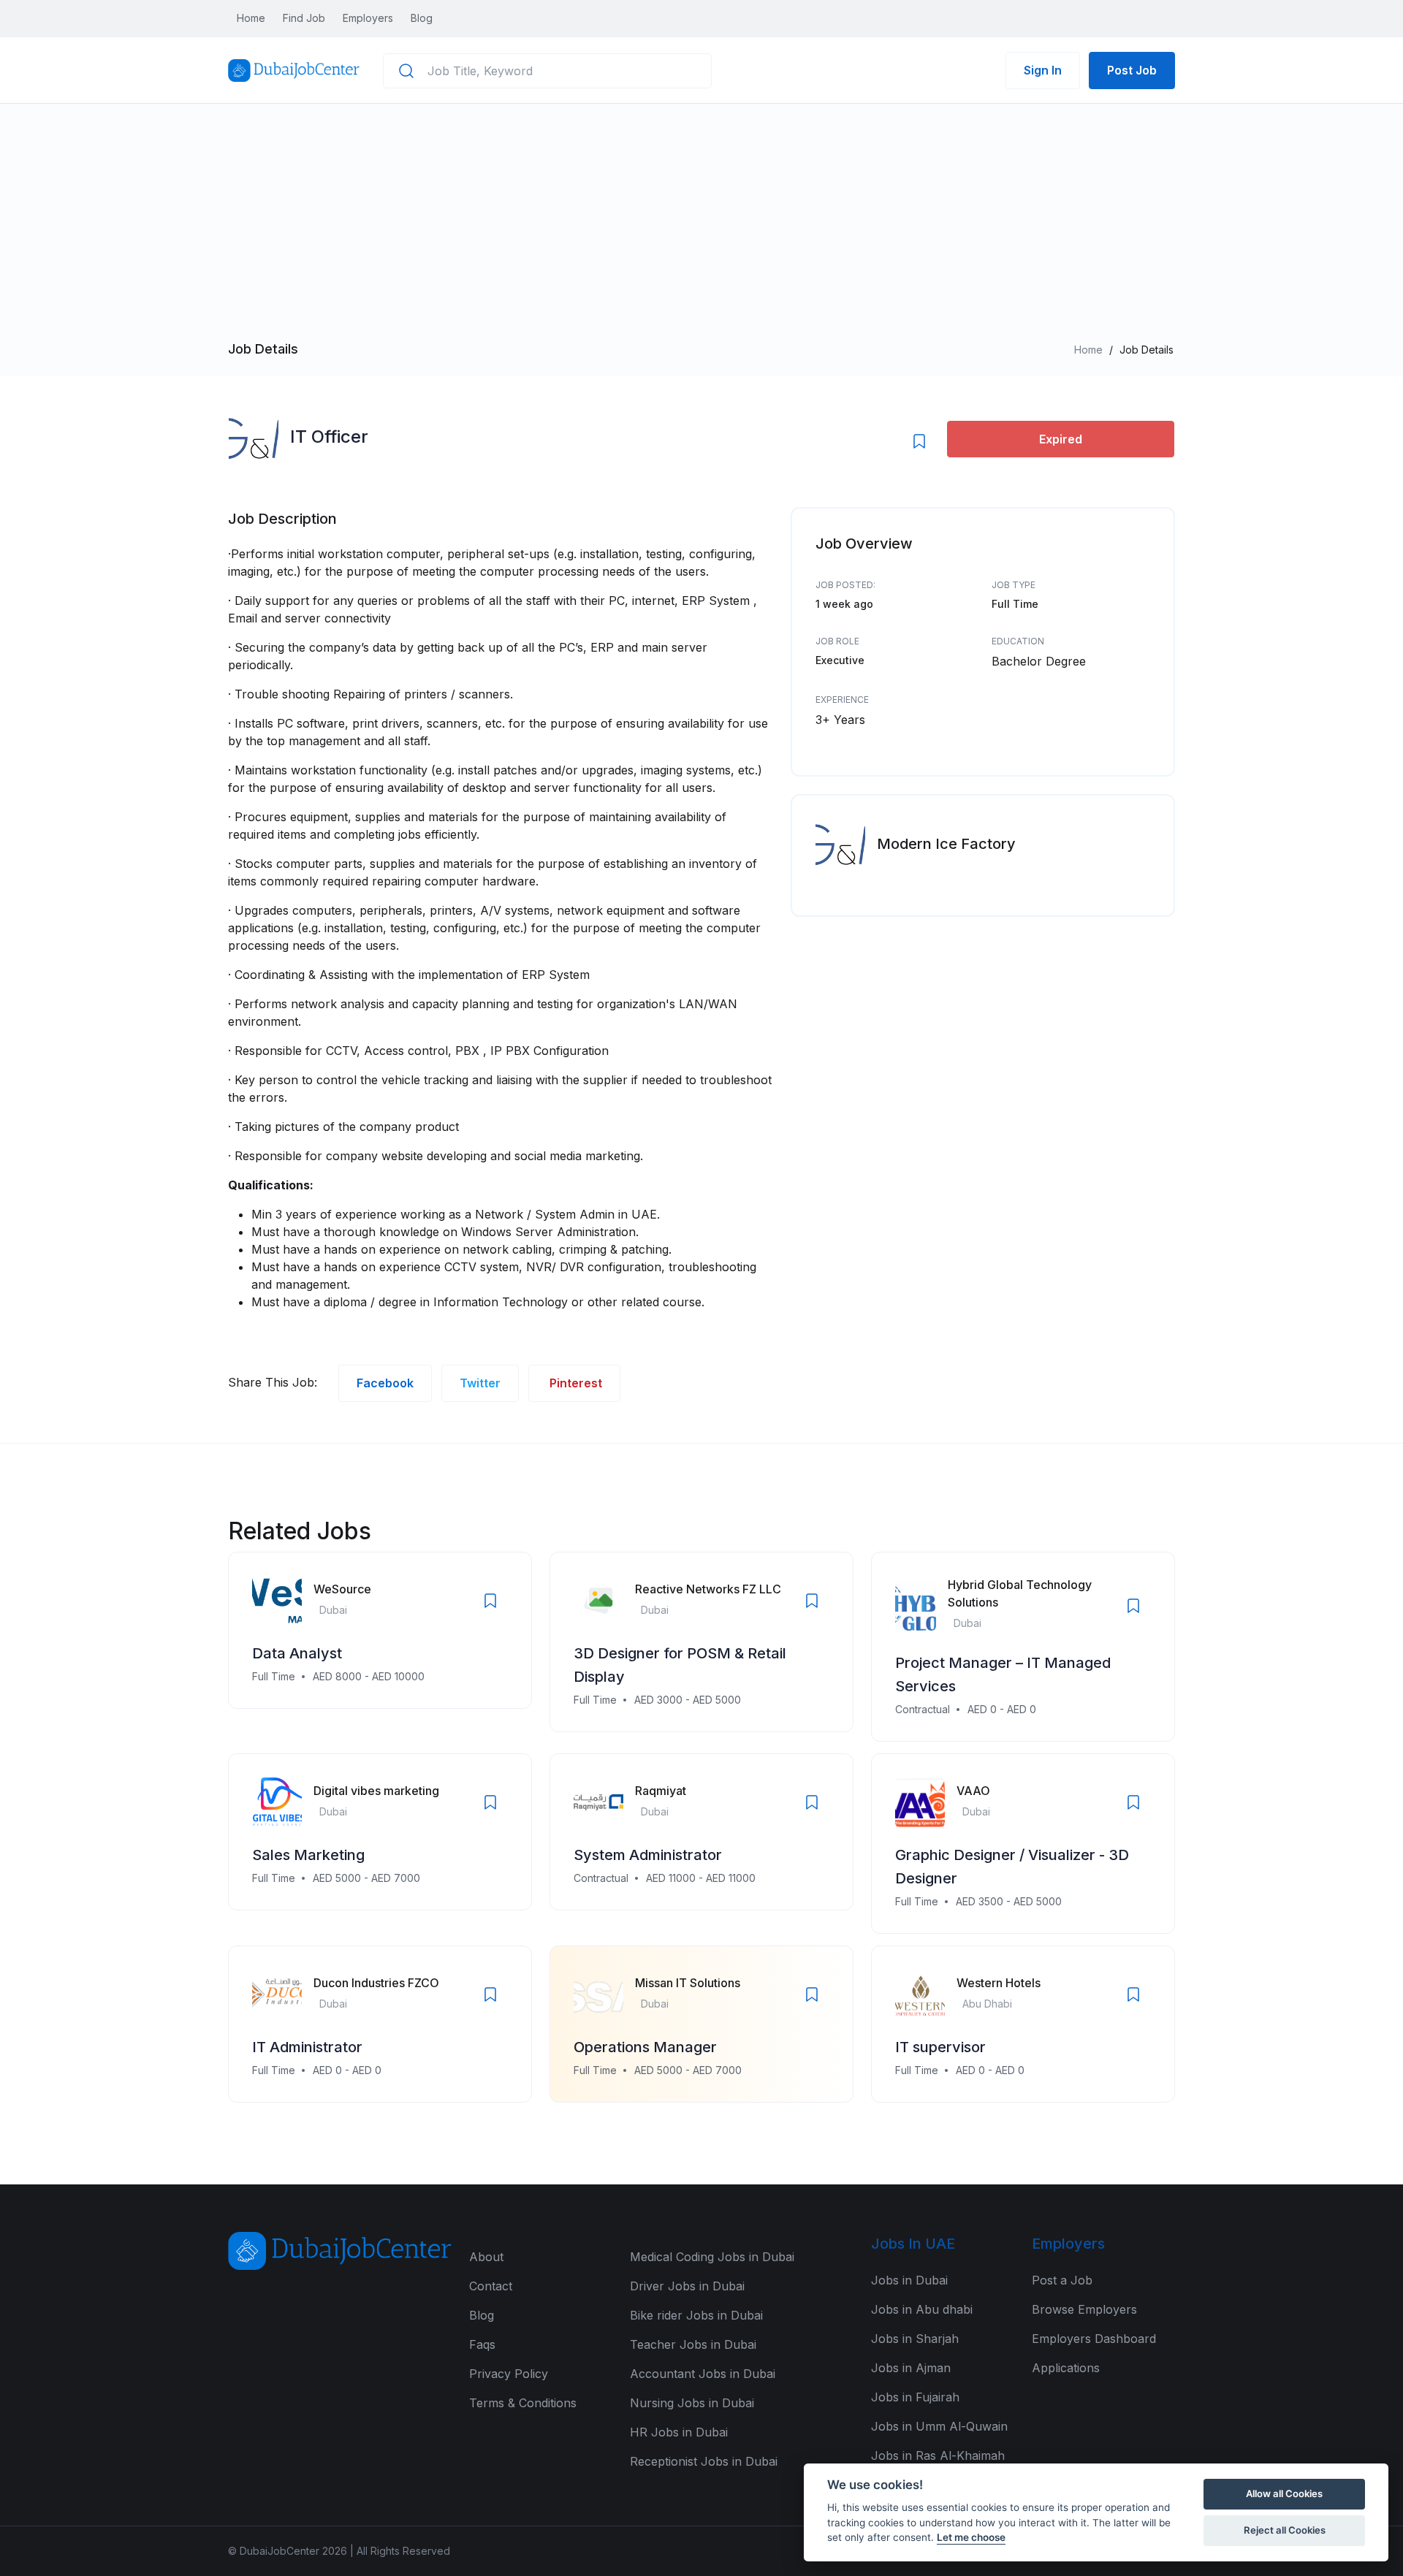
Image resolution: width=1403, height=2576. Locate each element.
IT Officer (329, 437)
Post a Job (1062, 2280)
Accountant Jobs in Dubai (703, 2374)
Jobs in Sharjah (915, 2339)
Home (251, 18)
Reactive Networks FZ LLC (708, 1589)
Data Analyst (297, 1653)
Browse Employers (1084, 2309)
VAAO (973, 1791)
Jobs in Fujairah (915, 2397)
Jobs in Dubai (909, 2280)
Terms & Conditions (523, 2403)
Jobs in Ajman (911, 2368)
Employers (368, 18)
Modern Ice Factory (946, 844)
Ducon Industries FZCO (376, 1983)
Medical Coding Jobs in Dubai (712, 2257)
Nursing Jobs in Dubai (692, 2403)
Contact (491, 2286)
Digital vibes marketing (376, 1791)
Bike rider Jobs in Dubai (696, 2315)
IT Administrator (307, 2047)
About (486, 2257)
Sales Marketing (308, 1855)
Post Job (1132, 70)
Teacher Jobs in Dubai (693, 2344)
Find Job (304, 18)
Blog (422, 18)
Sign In (1043, 70)
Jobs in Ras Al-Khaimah (938, 2455)
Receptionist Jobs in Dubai (704, 2461)
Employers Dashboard (1094, 2339)
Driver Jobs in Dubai (687, 2286)
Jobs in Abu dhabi (922, 2309)
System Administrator (648, 1855)
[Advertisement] (701, 231)
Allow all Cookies (1284, 2493)
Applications (1066, 2368)
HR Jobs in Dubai (679, 2432)
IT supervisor (940, 2047)
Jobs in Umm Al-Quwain (939, 2426)
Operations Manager (645, 2047)
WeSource (342, 1589)
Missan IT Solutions (688, 1983)
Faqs (482, 2344)
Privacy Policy (509, 2374)
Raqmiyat (661, 1791)
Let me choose (971, 2537)
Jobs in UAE (913, 2244)
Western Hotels (999, 1983)
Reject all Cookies (1285, 2530)
